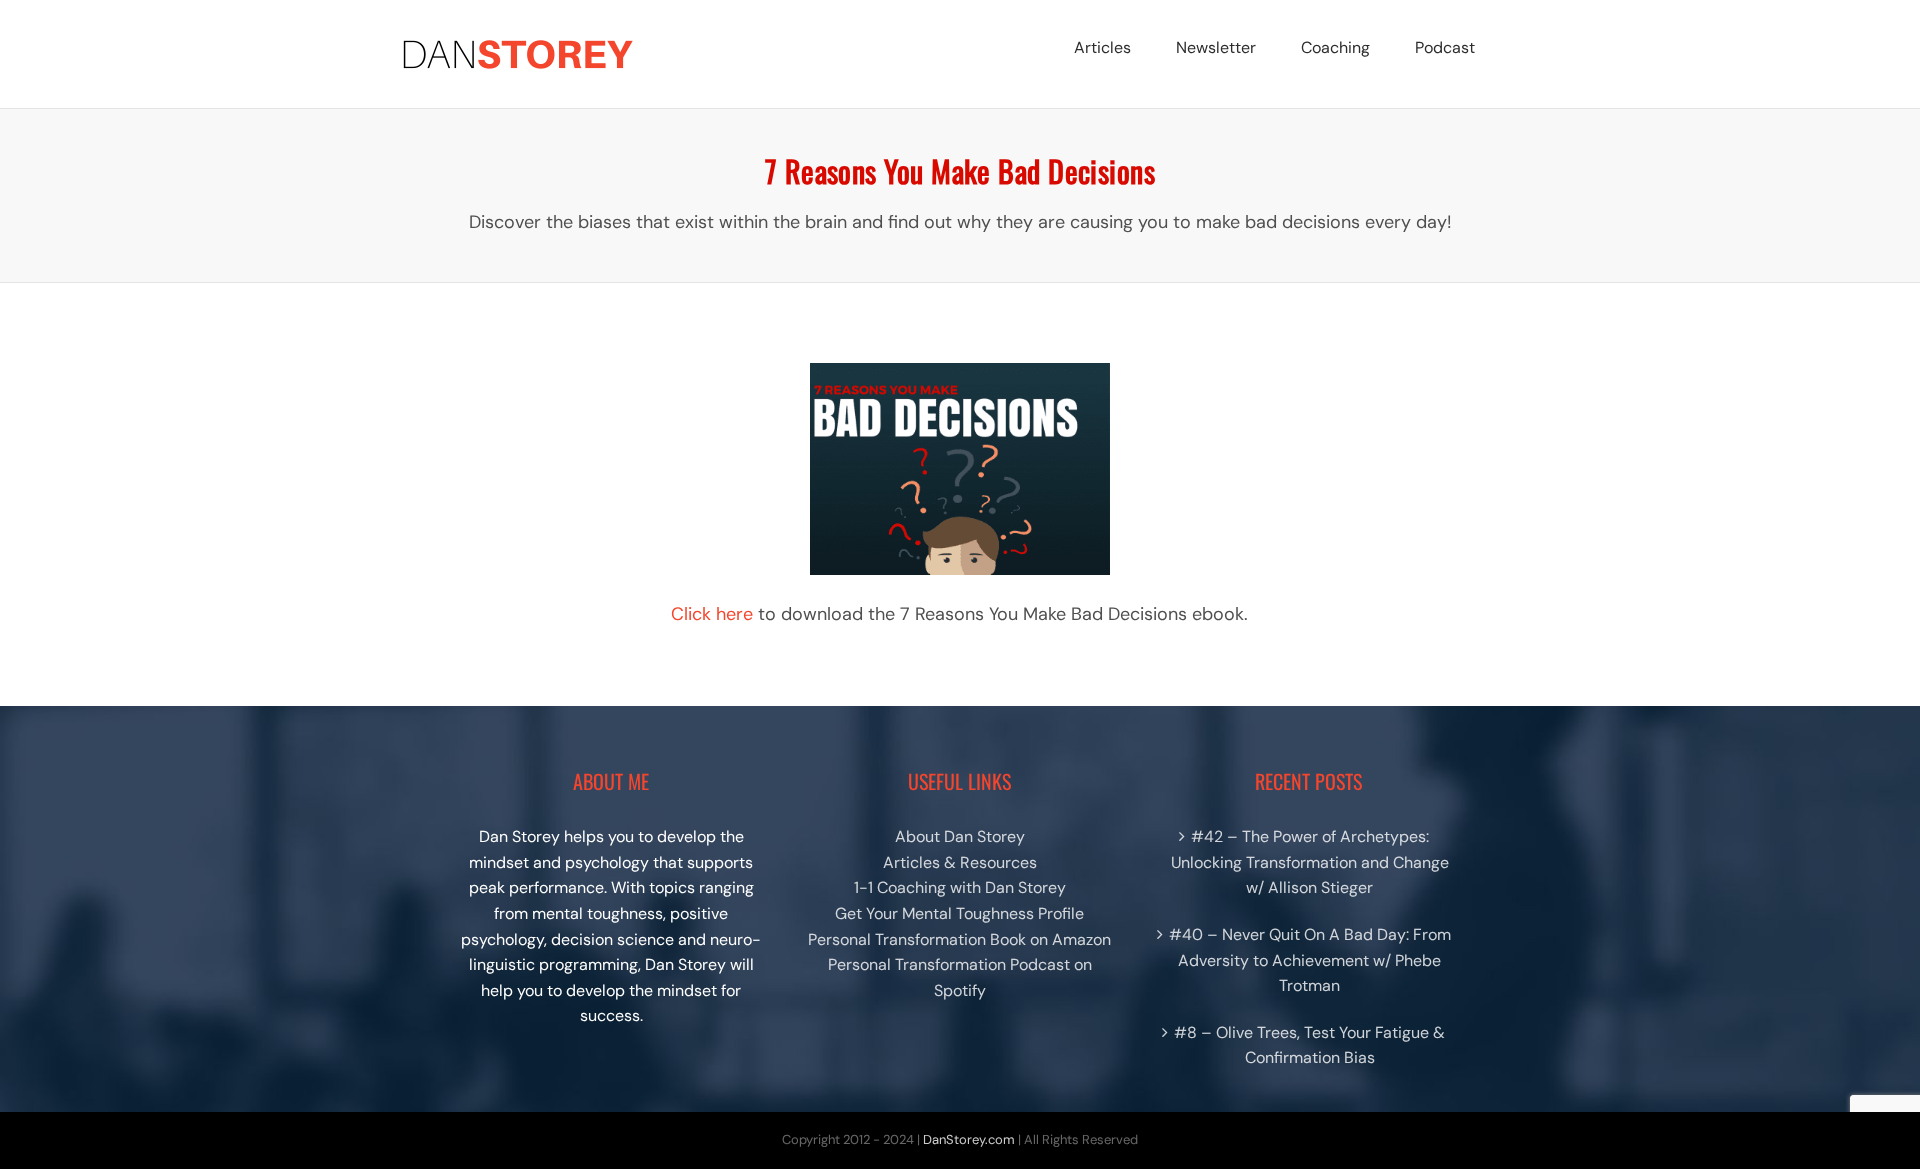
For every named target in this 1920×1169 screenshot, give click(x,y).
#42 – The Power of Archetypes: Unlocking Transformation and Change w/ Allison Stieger (1310, 862)
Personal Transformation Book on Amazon (959, 939)
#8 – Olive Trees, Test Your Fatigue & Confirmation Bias (1309, 1045)
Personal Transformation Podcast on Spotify (960, 977)
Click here (712, 614)
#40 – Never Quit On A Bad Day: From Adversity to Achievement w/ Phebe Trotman (1310, 960)
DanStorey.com (969, 1139)
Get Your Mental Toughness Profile (959, 913)
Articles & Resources (960, 862)
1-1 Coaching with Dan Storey (960, 887)
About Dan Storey (960, 836)
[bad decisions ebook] (960, 370)
